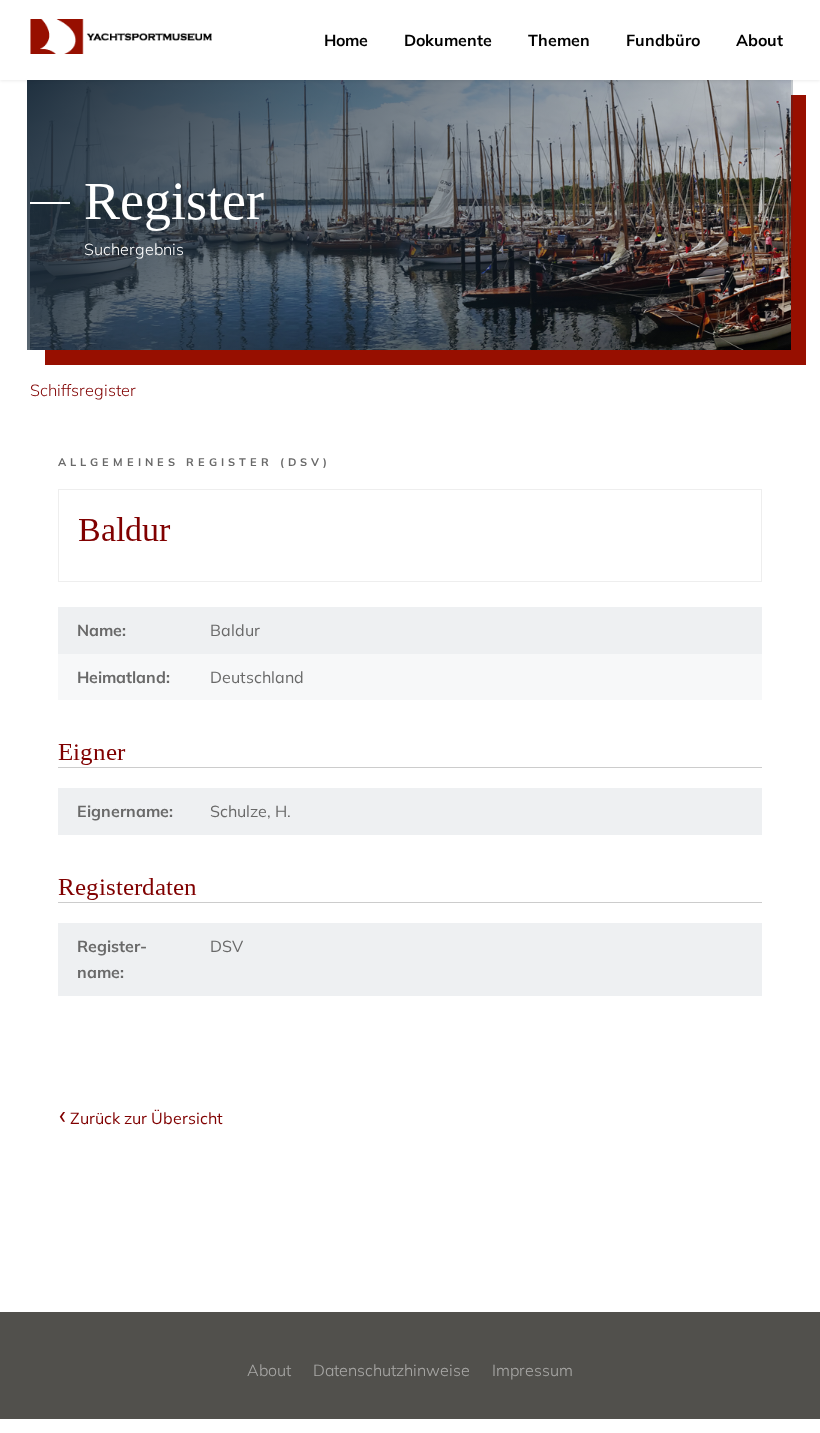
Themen (559, 40)
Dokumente (448, 40)
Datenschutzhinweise (391, 1370)
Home (346, 40)
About (759, 40)
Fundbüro (663, 40)
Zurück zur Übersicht (146, 1118)
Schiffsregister (83, 390)
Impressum (532, 1370)
